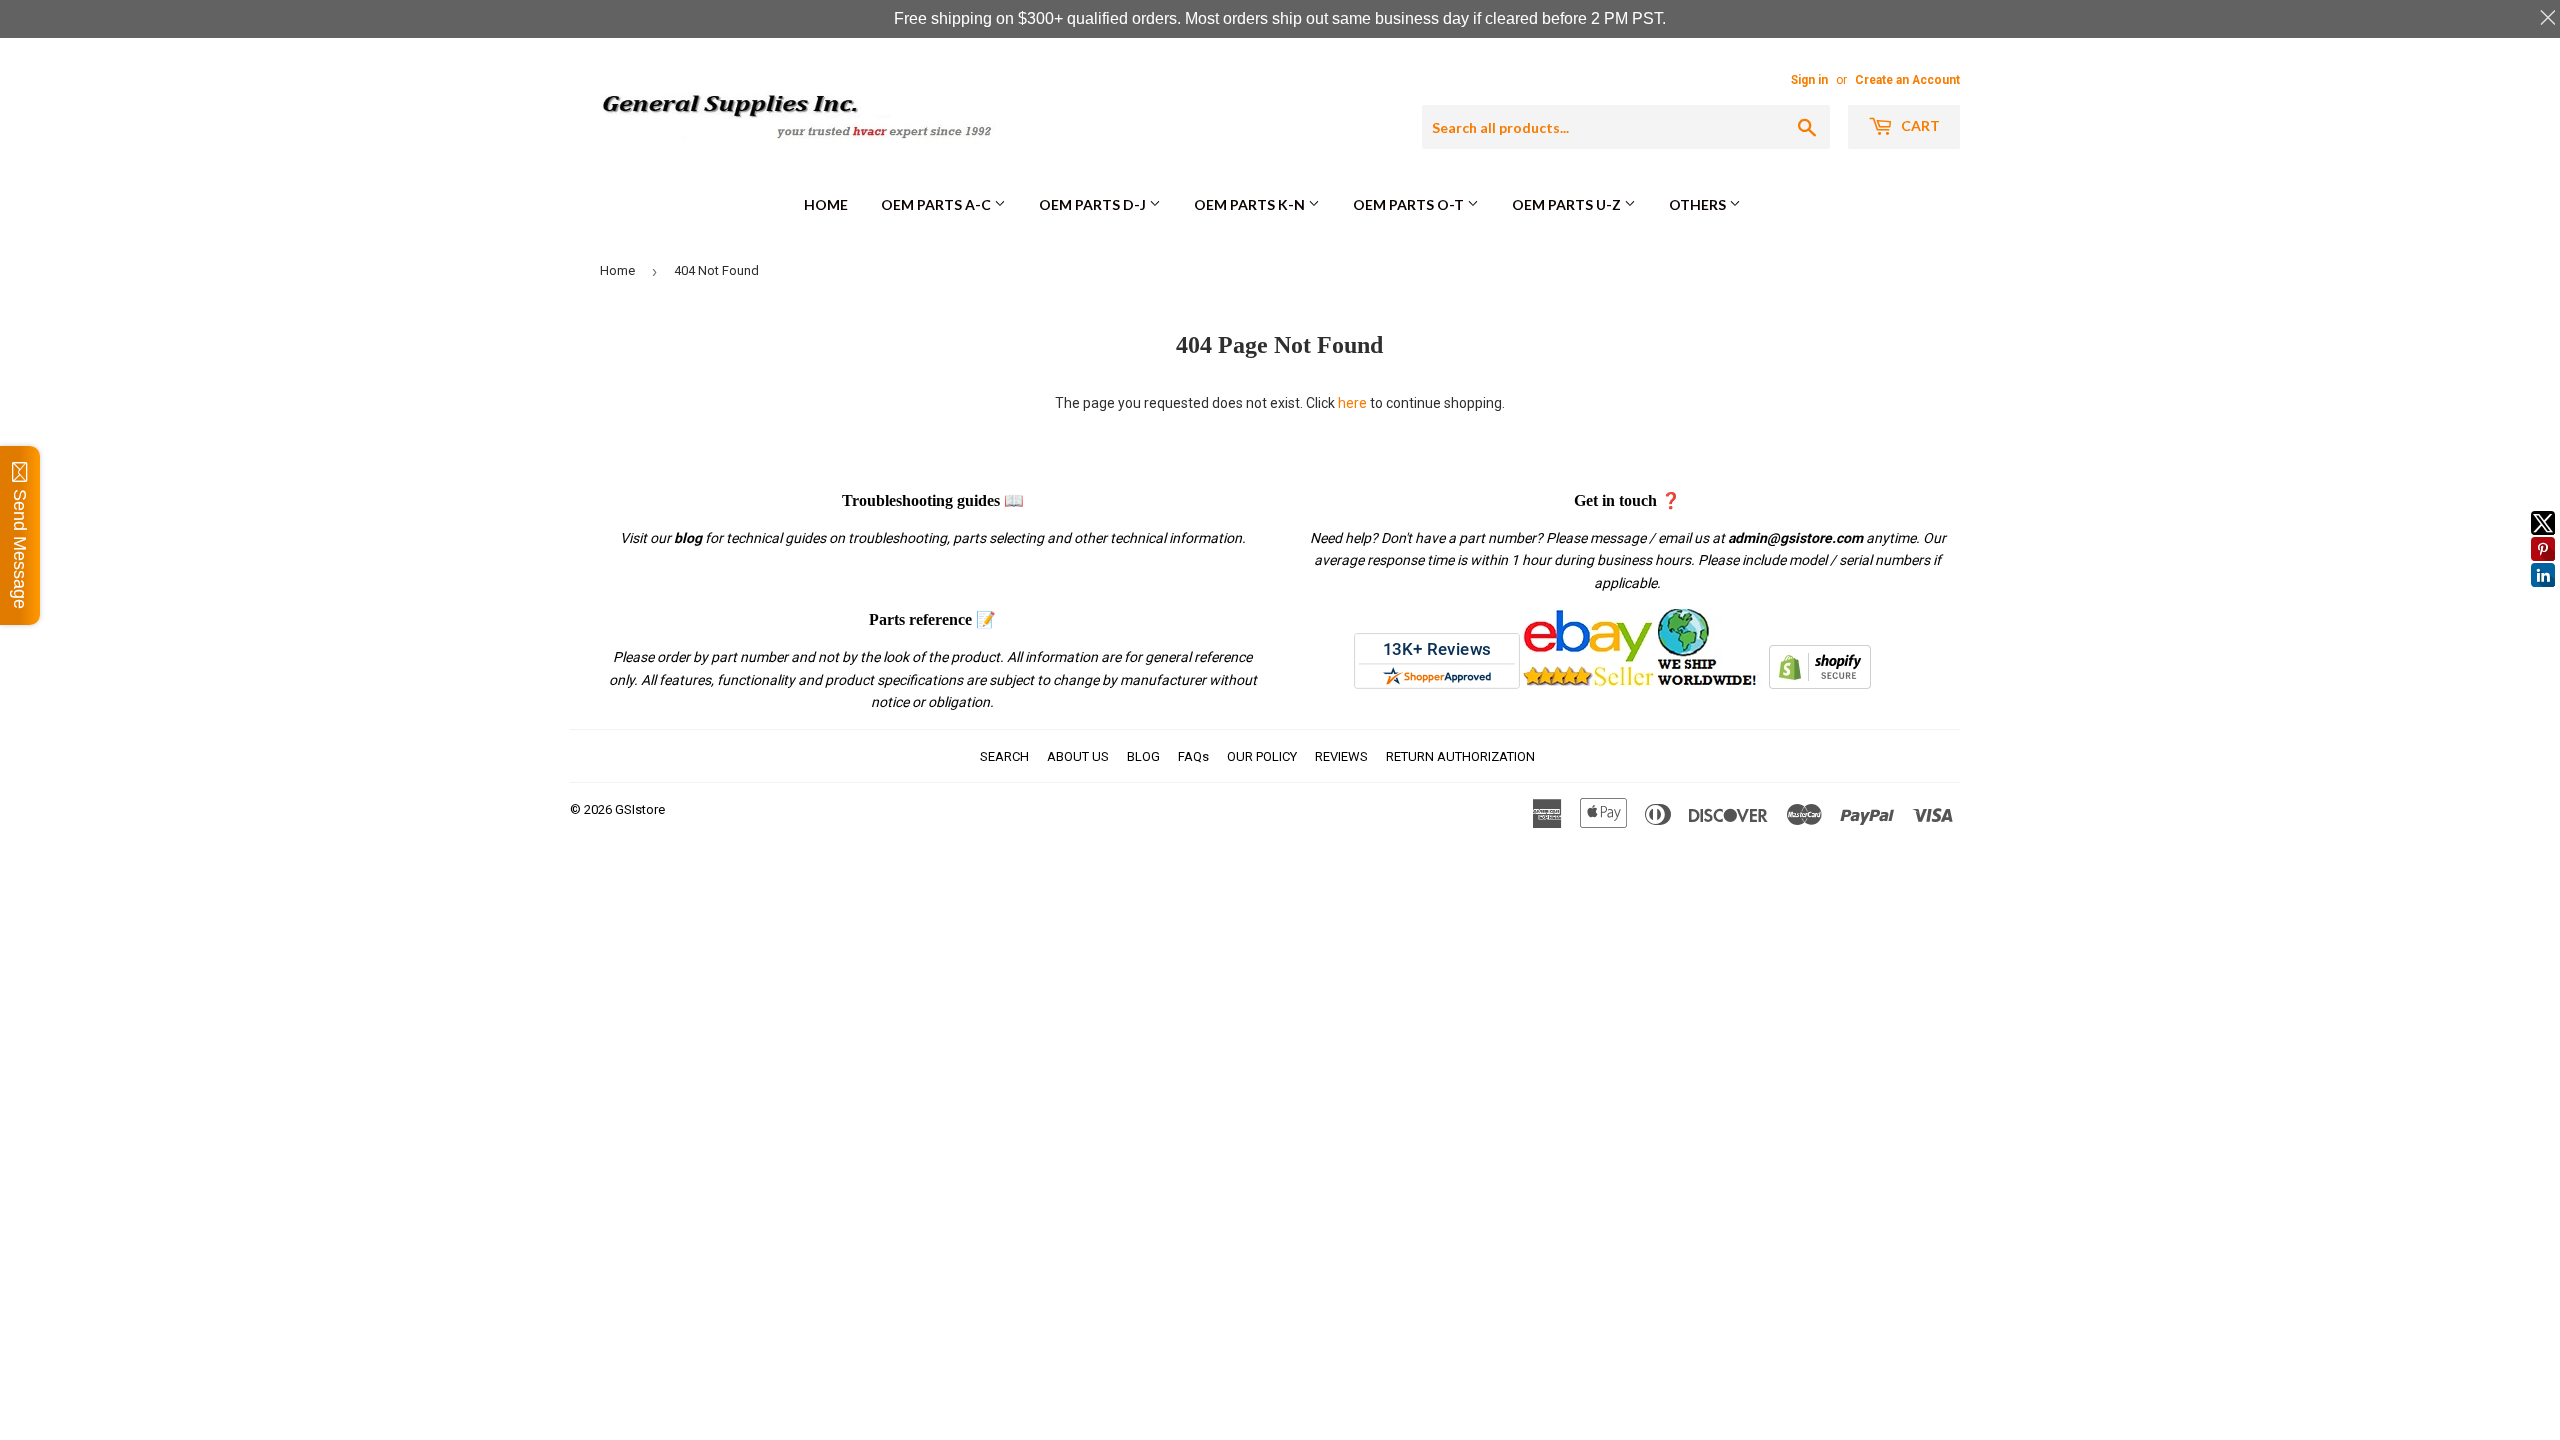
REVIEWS (1341, 756)
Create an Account (1907, 80)
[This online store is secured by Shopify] (1820, 684)
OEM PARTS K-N (1251, 204)
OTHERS (1699, 204)
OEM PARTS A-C (937, 204)
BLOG (1143, 756)
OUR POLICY (1262, 756)
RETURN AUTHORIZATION (1460, 756)
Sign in (1809, 80)
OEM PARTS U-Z (1568, 204)
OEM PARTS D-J (1094, 204)
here (1352, 403)
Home (826, 204)
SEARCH (1004, 756)
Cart (1919, 125)
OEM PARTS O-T (1410, 204)
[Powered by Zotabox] (2543, 596)
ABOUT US (1078, 756)
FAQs (1193, 756)
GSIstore (640, 809)
